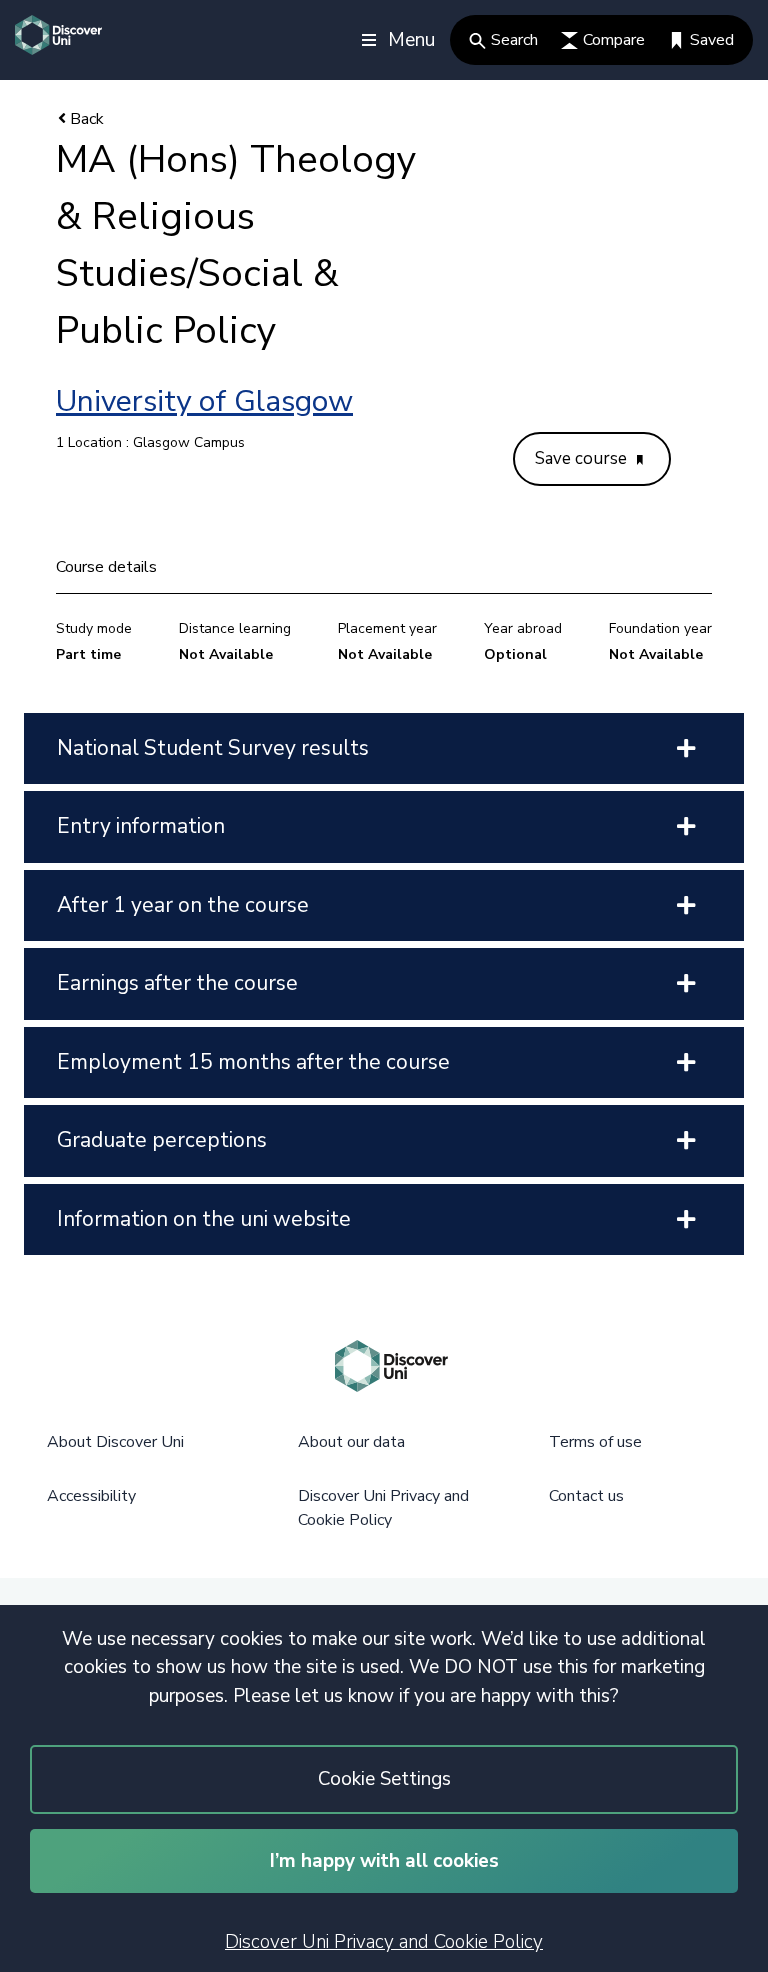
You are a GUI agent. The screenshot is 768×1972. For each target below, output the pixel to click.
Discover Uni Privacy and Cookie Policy (384, 1942)
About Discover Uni (115, 1442)
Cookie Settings (384, 1779)
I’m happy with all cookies (384, 1861)
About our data (351, 1442)
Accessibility (91, 1496)
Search (514, 40)
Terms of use (595, 1442)
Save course (583, 458)
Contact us (586, 1496)
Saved (712, 40)
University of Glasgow (204, 401)
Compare (614, 40)
